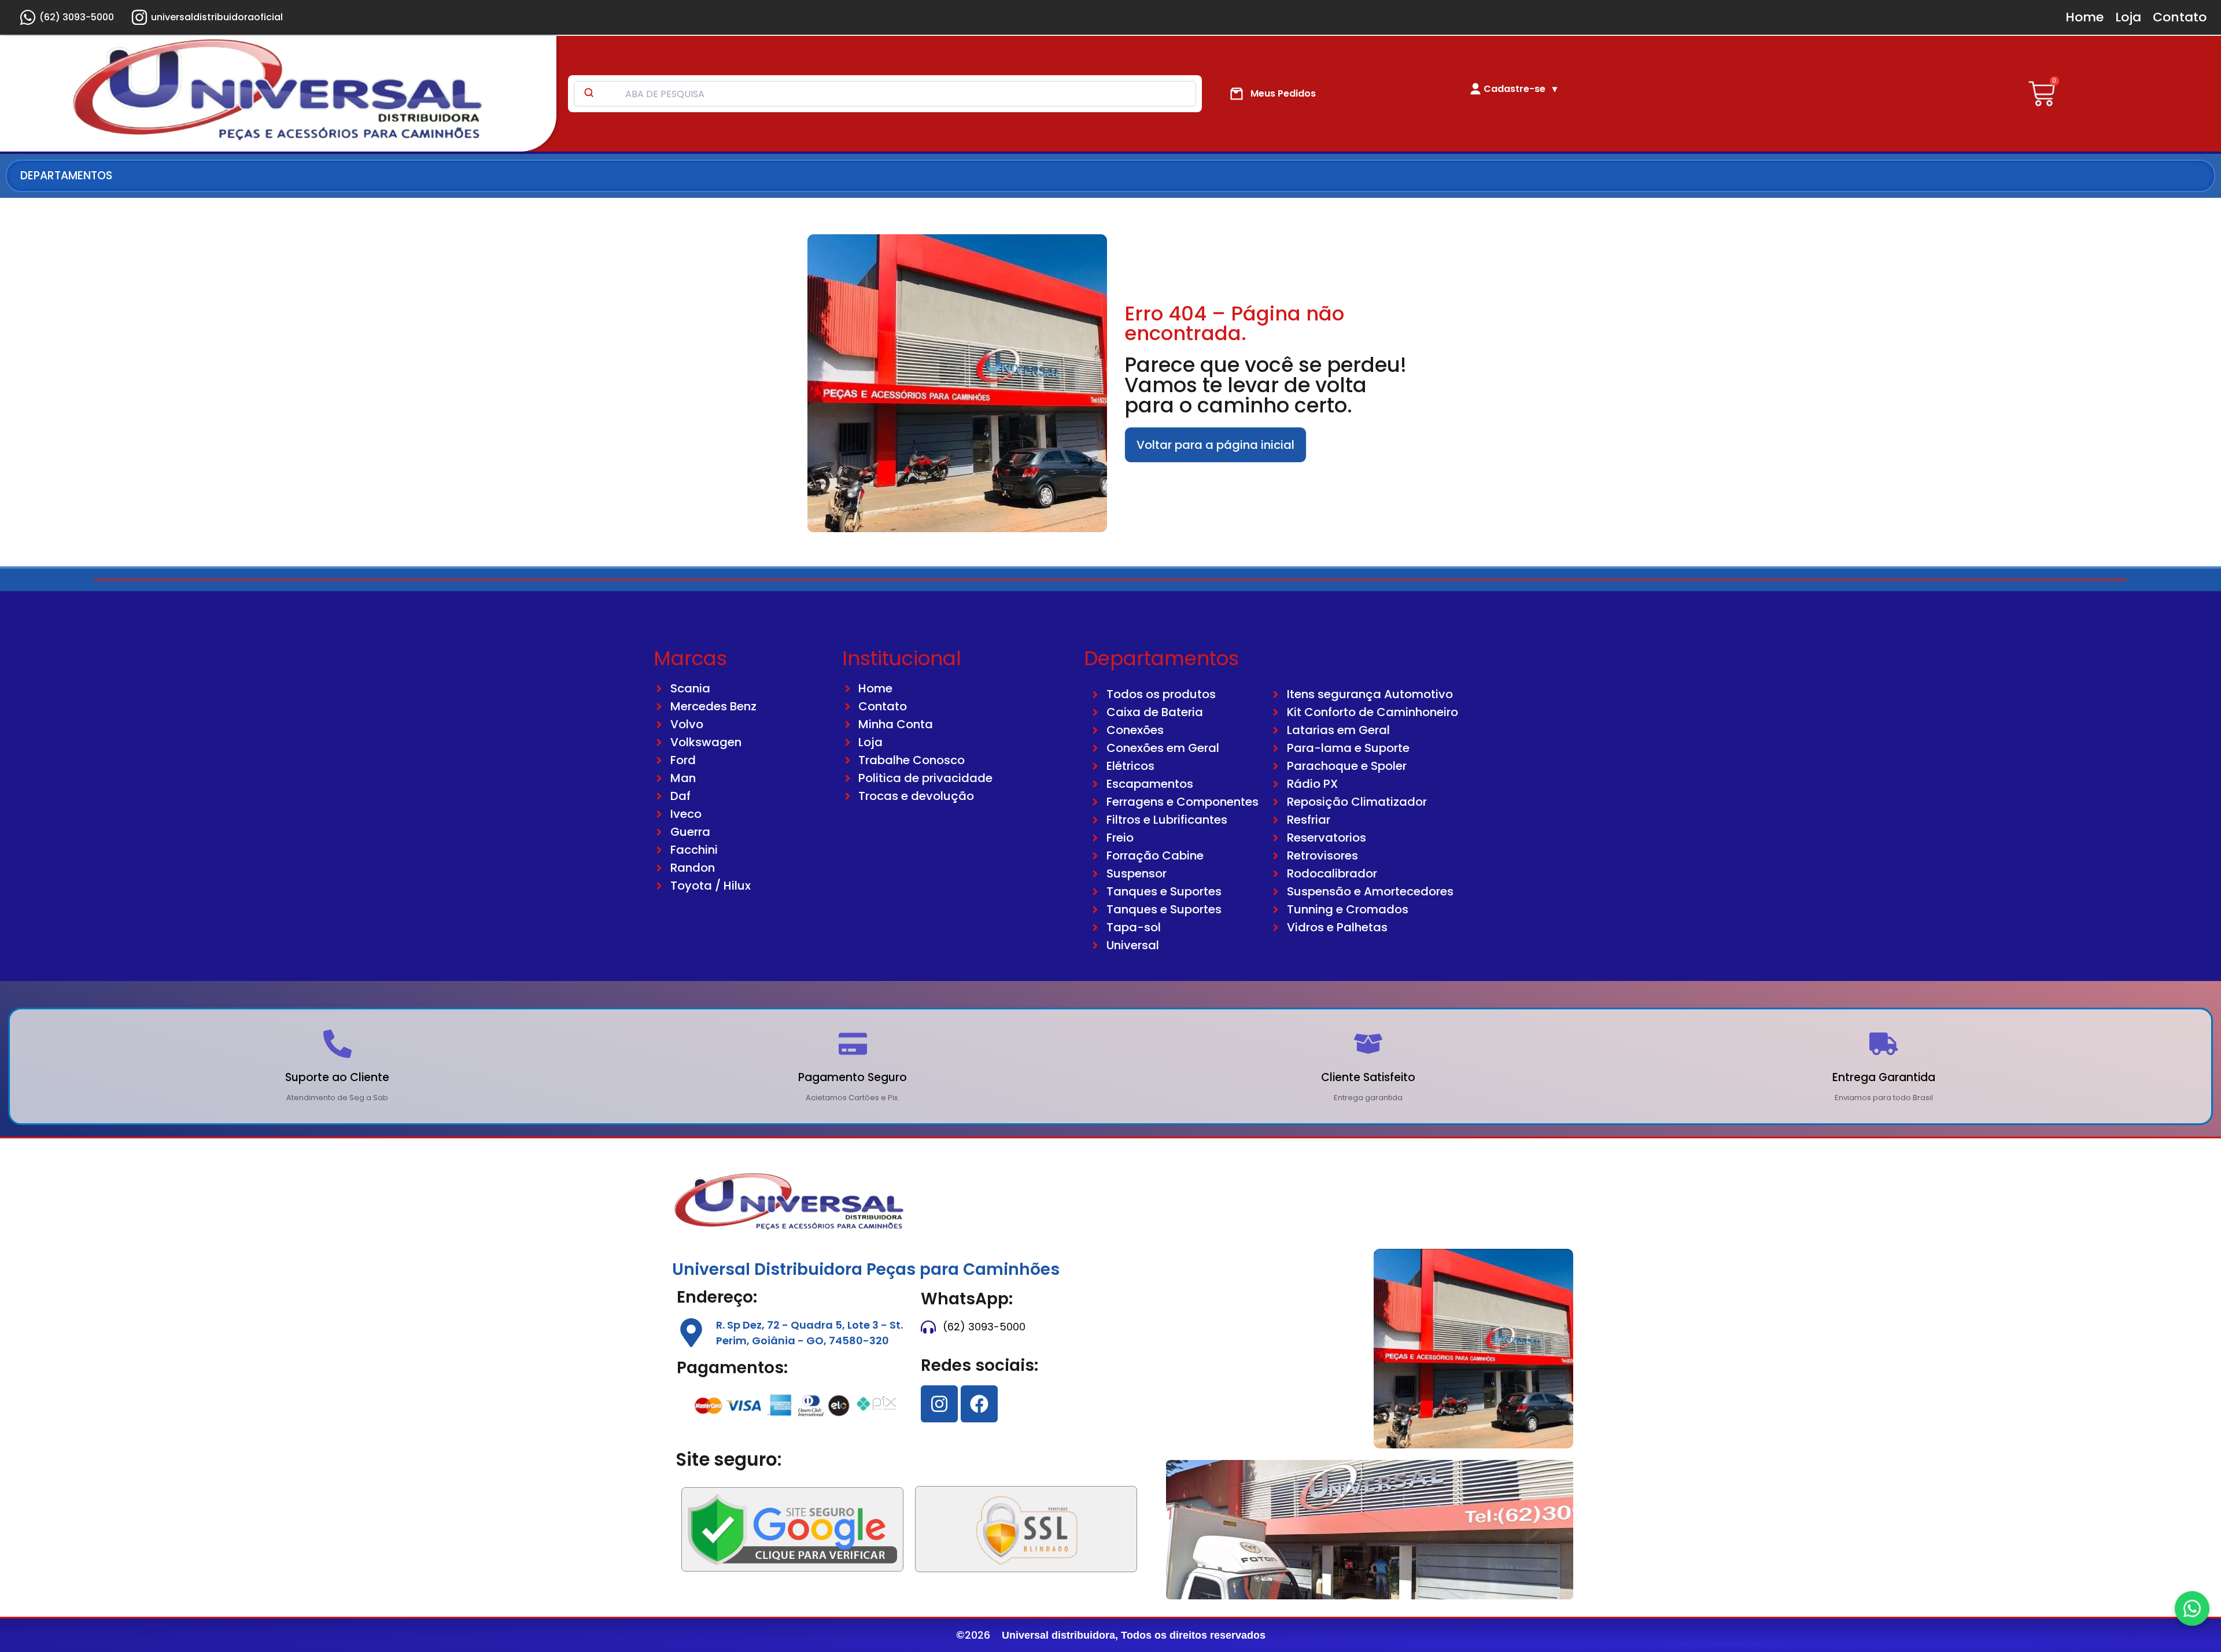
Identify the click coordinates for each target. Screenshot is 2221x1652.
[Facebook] (979, 1404)
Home (2085, 17)
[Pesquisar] (589, 94)
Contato (2180, 17)
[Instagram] (939, 1404)
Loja (2128, 17)
